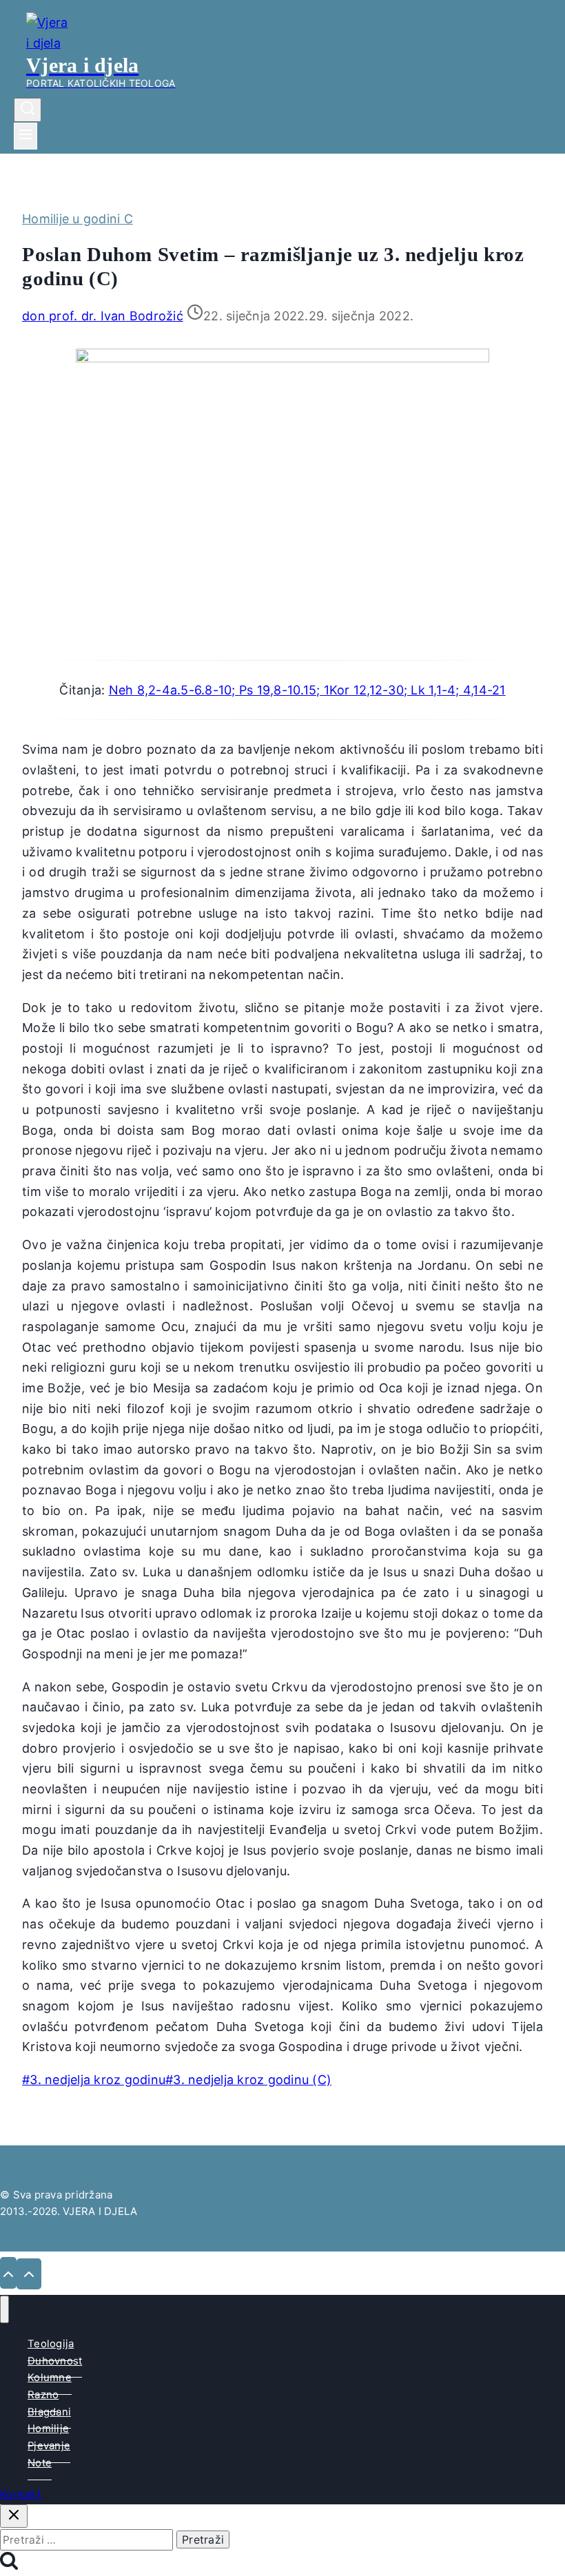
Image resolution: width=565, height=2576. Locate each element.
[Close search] (14, 2516)
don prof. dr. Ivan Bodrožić (103, 316)
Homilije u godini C (78, 219)
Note (40, 2463)
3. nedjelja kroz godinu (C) (248, 2080)
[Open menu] (25, 136)
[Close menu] (4, 2309)
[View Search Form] (28, 110)
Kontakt (21, 2494)
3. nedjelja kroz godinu (94, 2080)
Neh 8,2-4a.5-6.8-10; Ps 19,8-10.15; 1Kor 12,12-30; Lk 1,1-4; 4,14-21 (307, 690)
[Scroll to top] (8, 2273)
